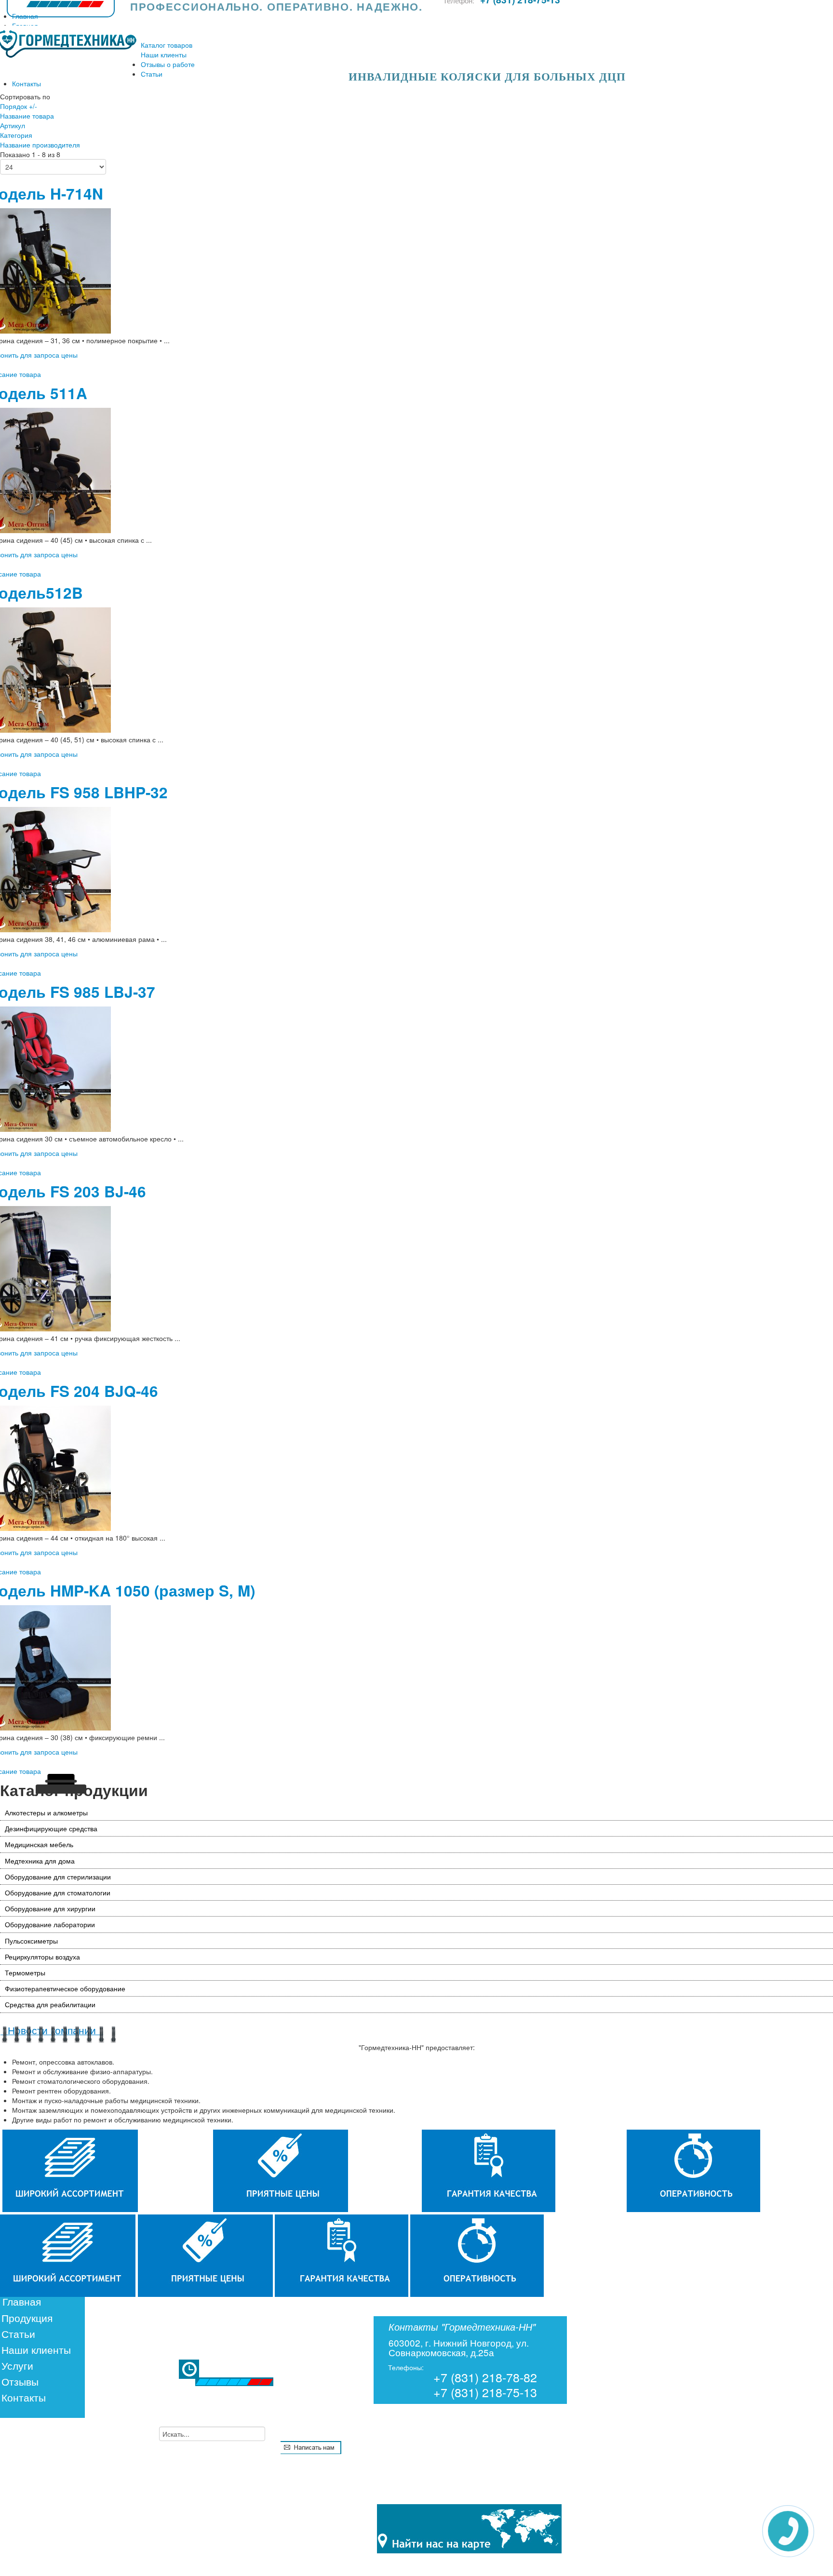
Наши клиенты (36, 2349)
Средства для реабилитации (50, 2004)
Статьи (18, 2334)
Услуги (17, 2365)
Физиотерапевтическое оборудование (65, 1988)
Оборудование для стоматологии (58, 1892)
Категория (16, 135)
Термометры (25, 1972)
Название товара (27, 116)
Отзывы (20, 2381)
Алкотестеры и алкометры (46, 1812)
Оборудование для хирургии (50, 1908)
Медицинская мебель (39, 1844)
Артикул (13, 125)
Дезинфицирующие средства (51, 1828)
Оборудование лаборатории (50, 1924)
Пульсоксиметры (31, 1941)
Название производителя (40, 145)
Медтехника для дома (40, 1861)
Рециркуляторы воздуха (42, 1957)
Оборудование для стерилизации (58, 1877)
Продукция (27, 2318)
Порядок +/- (19, 106)
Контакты (24, 2397)
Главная (22, 2301)
